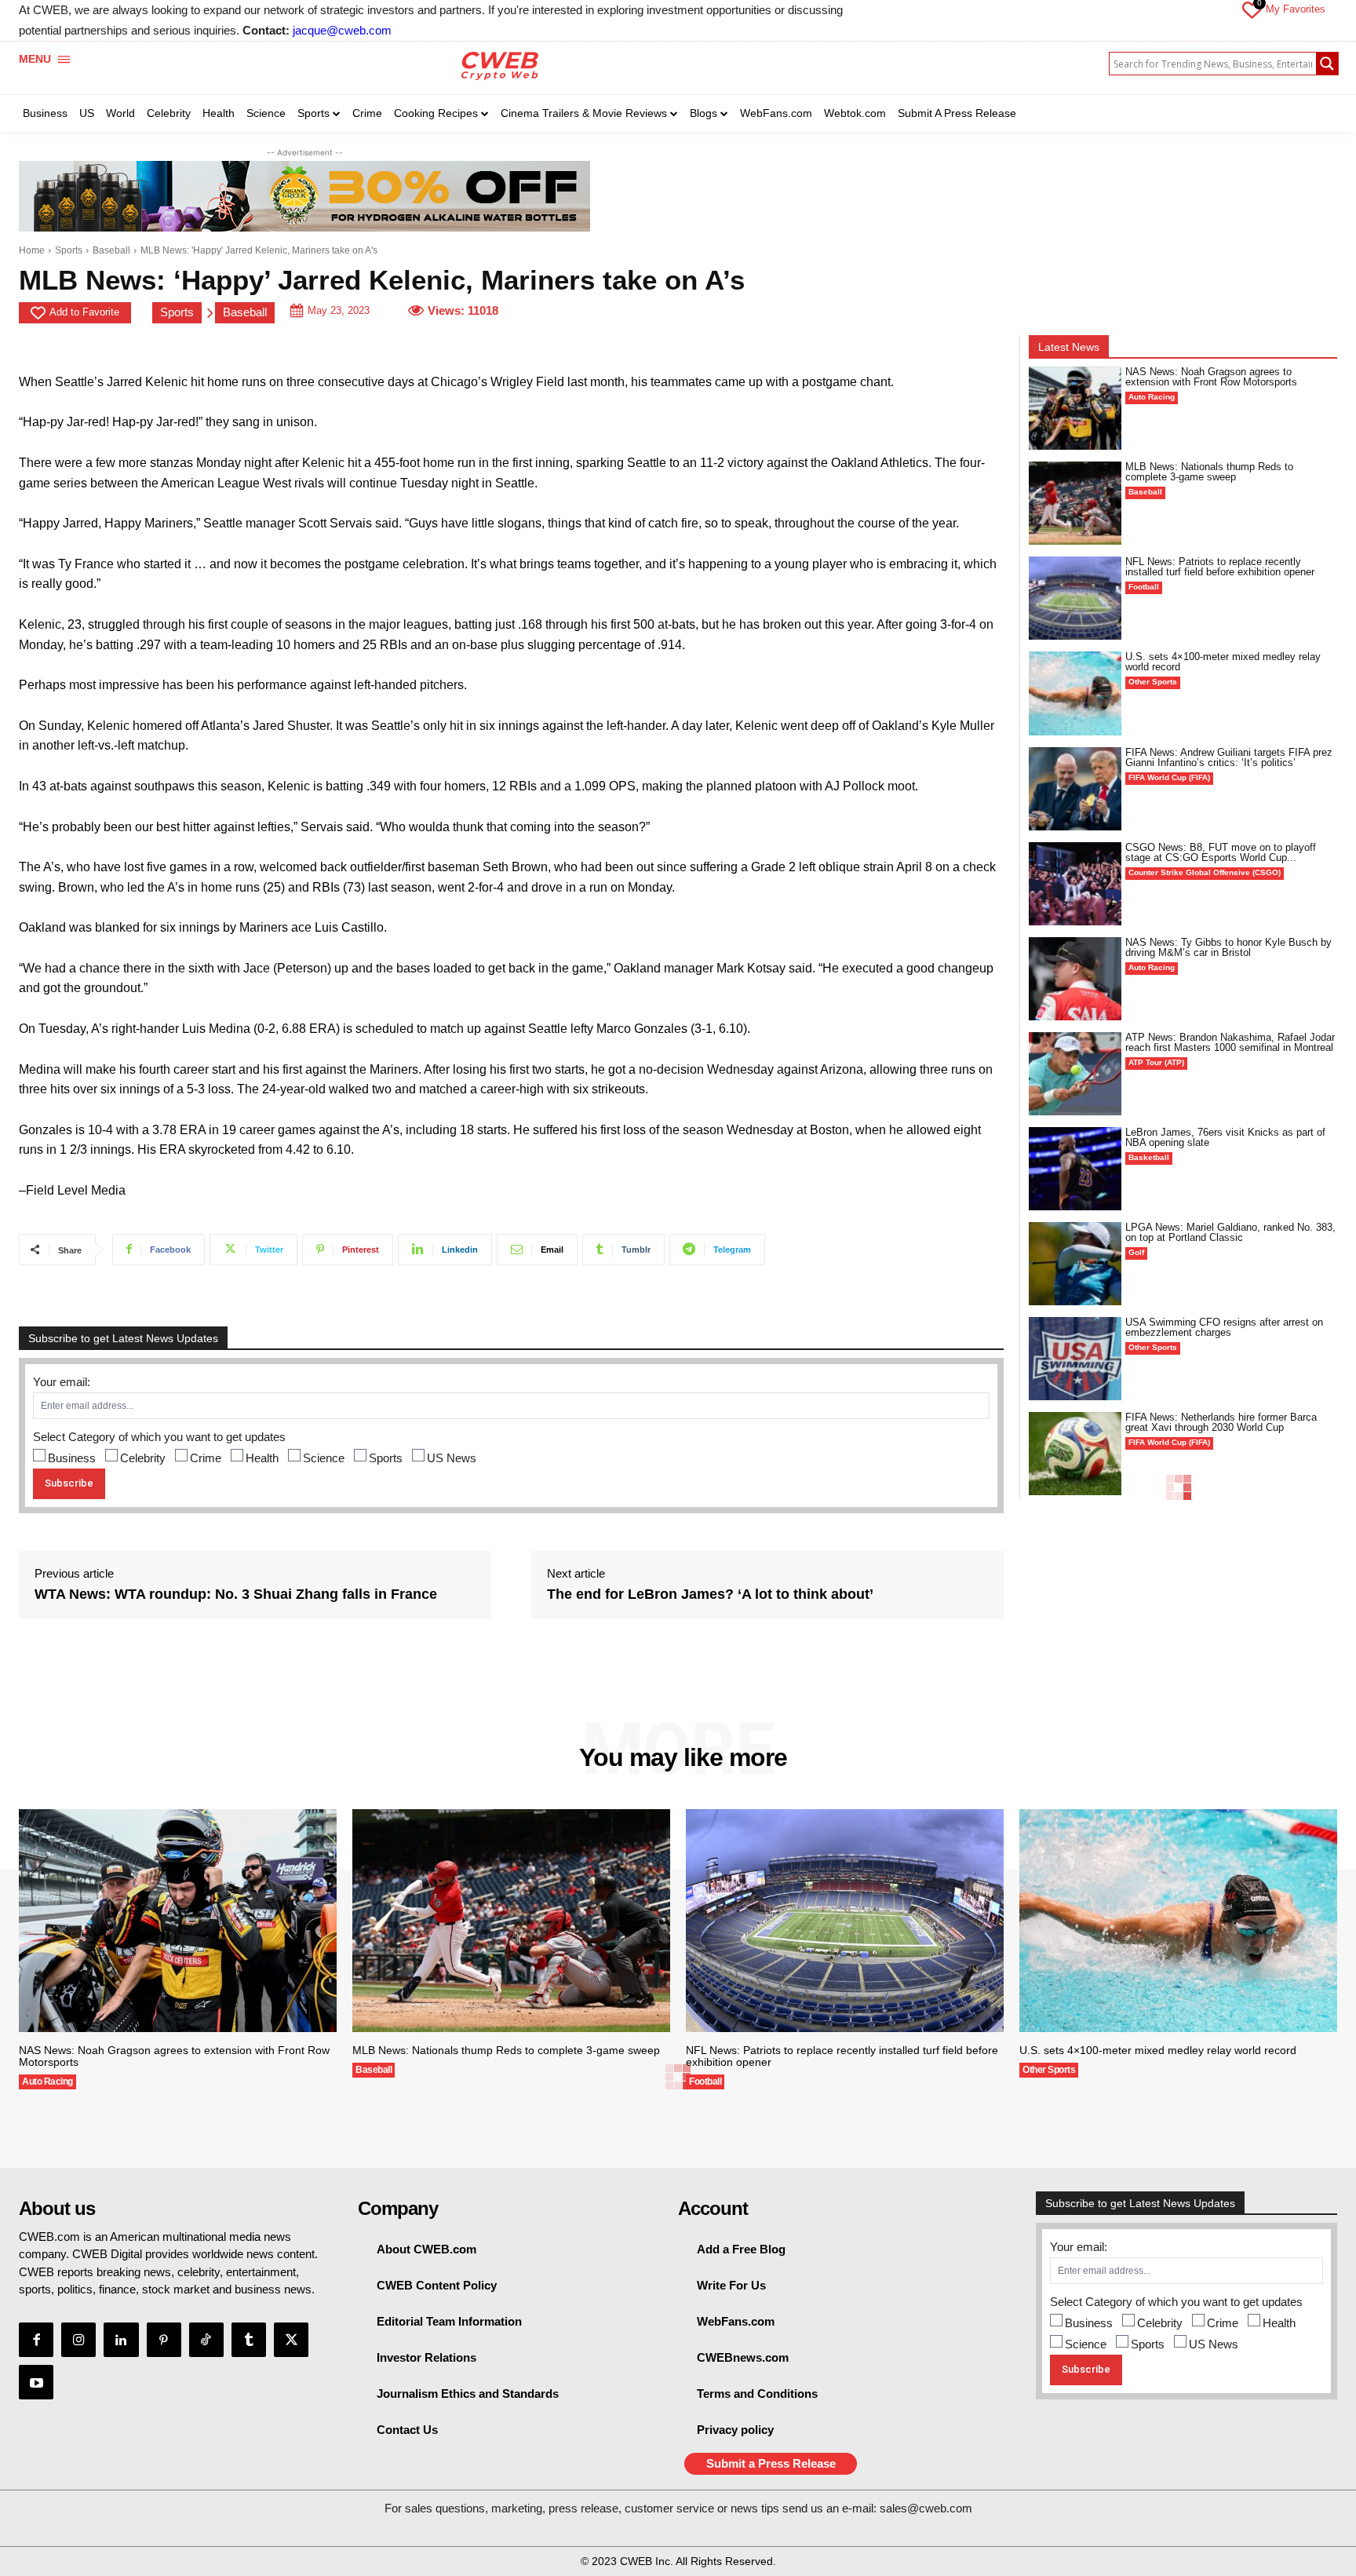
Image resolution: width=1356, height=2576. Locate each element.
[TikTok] (206, 2340)
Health (262, 1458)
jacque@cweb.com (342, 30)
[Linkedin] (121, 2340)
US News (452, 1458)
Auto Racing (1152, 397)
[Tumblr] (249, 2340)
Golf (1136, 1252)
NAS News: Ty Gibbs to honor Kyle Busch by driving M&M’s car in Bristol (1228, 947)
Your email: (62, 1382)
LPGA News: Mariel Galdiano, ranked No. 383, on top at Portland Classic (1230, 1232)
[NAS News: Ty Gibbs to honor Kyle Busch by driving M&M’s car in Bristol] (1075, 979)
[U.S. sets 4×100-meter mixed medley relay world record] (1075, 693)
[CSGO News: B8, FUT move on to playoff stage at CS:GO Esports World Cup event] (1075, 884)
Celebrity (143, 1458)
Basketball (1149, 1157)
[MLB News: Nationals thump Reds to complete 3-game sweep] (1075, 503)
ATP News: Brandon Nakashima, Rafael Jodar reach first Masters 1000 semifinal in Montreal (1230, 1042)
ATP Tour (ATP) (1156, 1062)
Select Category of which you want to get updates (159, 1437)
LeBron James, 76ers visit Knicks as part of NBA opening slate (1225, 1137)
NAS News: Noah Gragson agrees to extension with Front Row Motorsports (1211, 377)
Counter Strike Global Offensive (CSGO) (1205, 872)
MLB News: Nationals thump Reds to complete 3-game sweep (1209, 472)
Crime (206, 1458)
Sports (69, 250)
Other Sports (1153, 682)
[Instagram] (78, 2340)
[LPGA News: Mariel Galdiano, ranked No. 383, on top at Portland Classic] (1075, 1264)
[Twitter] (291, 2340)
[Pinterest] (164, 2340)
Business (72, 1458)
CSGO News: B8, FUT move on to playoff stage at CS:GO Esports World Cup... (1221, 852)
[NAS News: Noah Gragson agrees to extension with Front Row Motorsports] (1075, 408)
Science (324, 1458)
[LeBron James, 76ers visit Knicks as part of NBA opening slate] (1075, 1169)
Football (1144, 587)
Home (32, 250)
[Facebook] (36, 2340)
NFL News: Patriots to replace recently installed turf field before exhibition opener (1220, 567)
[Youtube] (36, 2382)
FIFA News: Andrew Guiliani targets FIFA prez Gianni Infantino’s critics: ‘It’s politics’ (1229, 757)
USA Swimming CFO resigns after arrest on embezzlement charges (1224, 1327)
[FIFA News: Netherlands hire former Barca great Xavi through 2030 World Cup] (1075, 1454)
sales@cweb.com (926, 2508)
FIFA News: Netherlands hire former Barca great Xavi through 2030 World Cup (1221, 1422)
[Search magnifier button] (1327, 64)
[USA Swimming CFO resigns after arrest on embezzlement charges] (1075, 1359)
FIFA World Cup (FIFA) (1169, 777)
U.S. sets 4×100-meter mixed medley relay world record (1223, 662)
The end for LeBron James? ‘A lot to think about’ (710, 1594)
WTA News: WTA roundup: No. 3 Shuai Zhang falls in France (236, 1594)
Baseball (111, 250)
